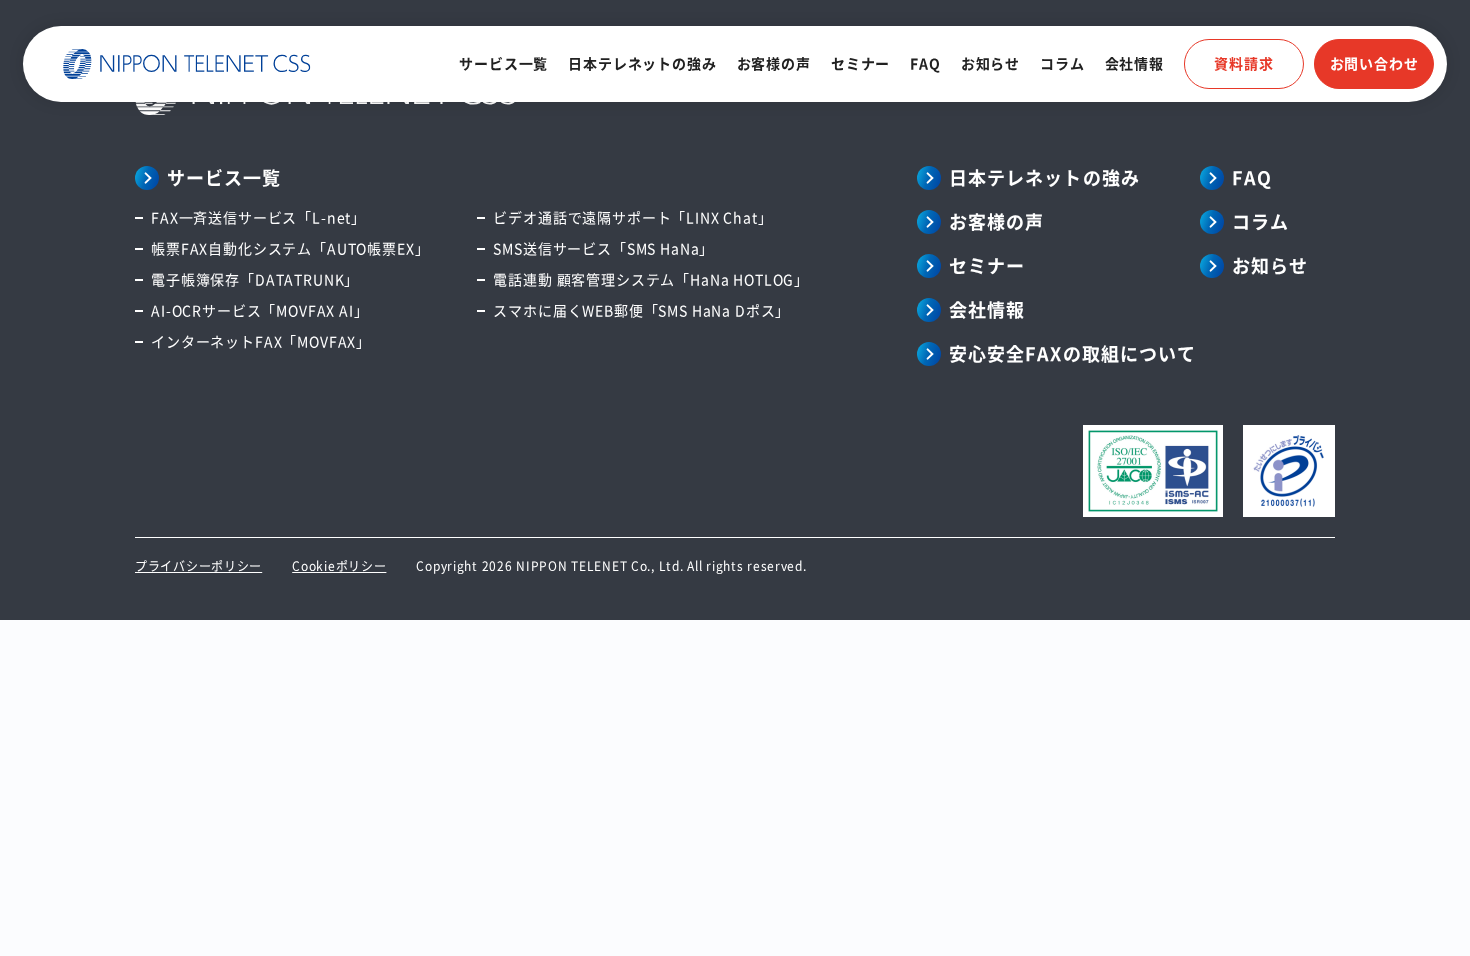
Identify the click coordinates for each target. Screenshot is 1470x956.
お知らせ (990, 63)
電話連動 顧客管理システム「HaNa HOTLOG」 (651, 279)
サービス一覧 (503, 63)
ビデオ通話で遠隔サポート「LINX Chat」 (632, 217)
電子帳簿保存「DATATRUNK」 (255, 279)
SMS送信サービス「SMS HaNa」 (603, 248)
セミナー (860, 63)
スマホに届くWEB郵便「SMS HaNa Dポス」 (641, 310)
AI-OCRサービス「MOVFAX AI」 (260, 310)
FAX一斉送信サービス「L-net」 (258, 217)
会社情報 (1134, 63)
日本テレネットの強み (642, 63)
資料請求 (1243, 63)
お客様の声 (774, 63)
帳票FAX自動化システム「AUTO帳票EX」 (290, 248)
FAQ (925, 63)
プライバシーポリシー (198, 565)
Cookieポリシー (339, 565)
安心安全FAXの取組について (1072, 353)
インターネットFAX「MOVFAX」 (261, 341)
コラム (1062, 63)
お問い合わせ (1374, 63)
